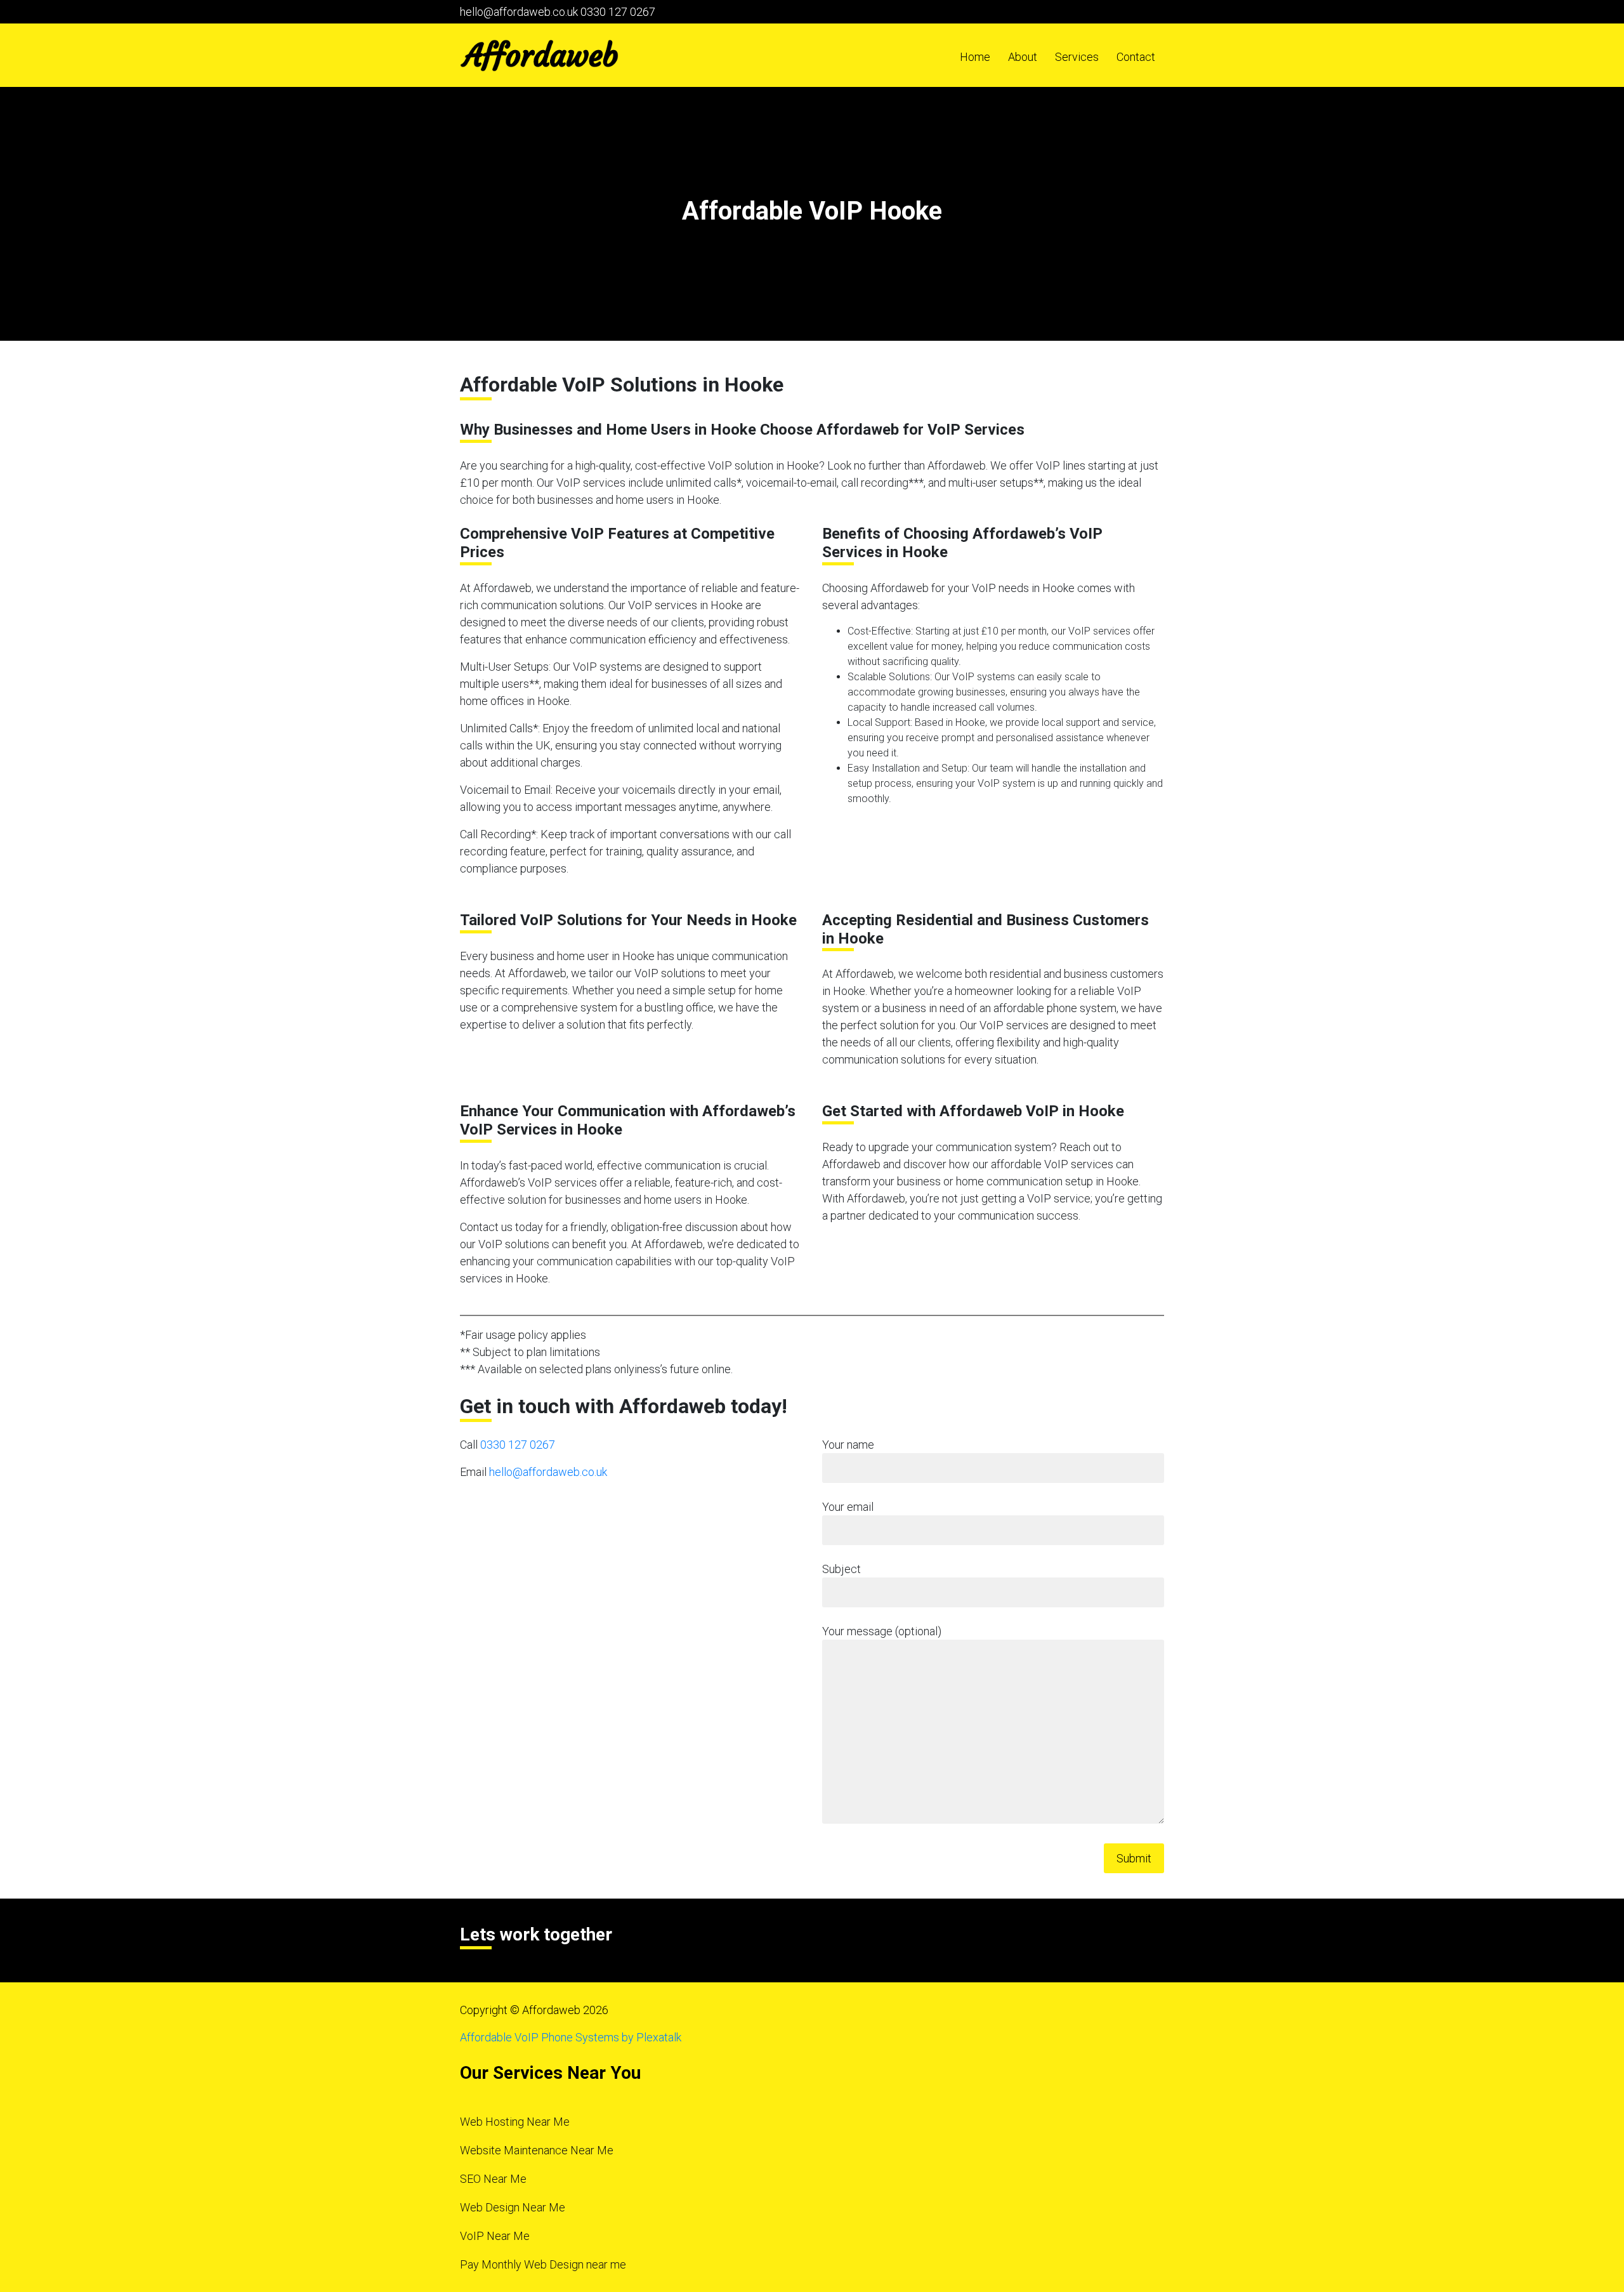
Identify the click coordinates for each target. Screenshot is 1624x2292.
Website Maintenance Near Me (537, 2150)
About (1023, 57)
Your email (848, 1507)
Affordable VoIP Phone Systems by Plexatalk (571, 2037)
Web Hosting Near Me (515, 2122)
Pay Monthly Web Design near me (543, 2264)
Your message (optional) (882, 1631)
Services (1077, 57)
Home (975, 57)
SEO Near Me (493, 2179)
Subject (841, 1569)
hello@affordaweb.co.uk (519, 12)
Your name (848, 1445)
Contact (1136, 57)
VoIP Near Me (495, 2236)
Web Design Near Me (513, 2207)
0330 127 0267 (618, 12)
